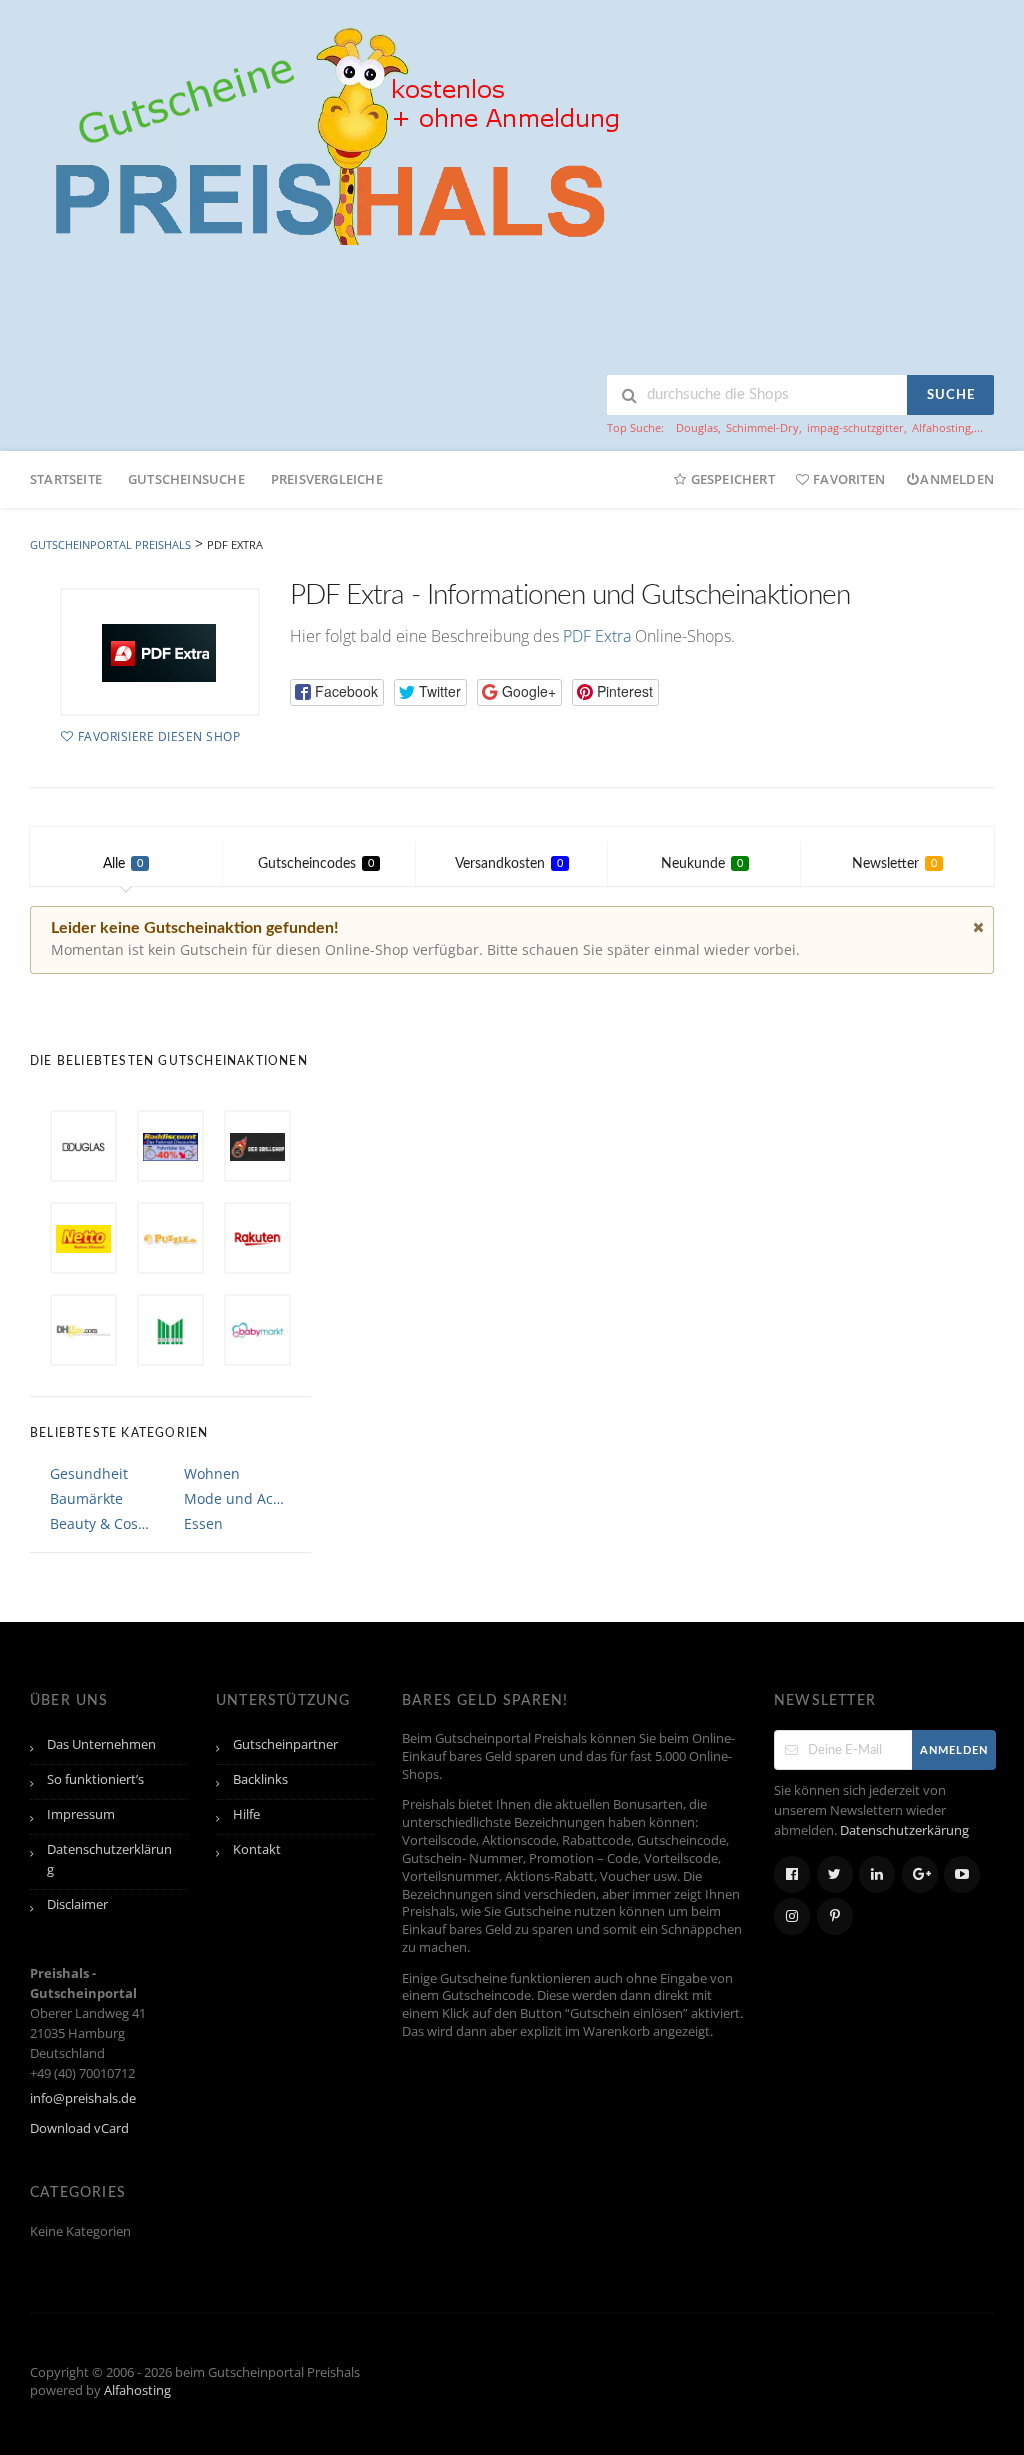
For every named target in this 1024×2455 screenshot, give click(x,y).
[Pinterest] (835, 1916)
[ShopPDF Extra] (160, 652)
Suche (951, 395)
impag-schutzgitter (855, 427)
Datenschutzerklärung (109, 1859)
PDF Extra (597, 636)
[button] (337, 692)
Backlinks (260, 1779)
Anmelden (957, 479)
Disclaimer (77, 1904)
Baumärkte (86, 1498)
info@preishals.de (83, 2098)
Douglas (697, 427)
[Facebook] (792, 1874)
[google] (920, 1874)
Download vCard (79, 2128)
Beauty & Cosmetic (103, 1523)
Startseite (66, 479)
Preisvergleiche (327, 479)
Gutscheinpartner (285, 1744)
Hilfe (246, 1814)
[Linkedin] (877, 1874)
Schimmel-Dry (762, 427)
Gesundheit (89, 1473)
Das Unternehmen (101, 1744)
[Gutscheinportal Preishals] (330, 133)
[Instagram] (792, 1916)
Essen (203, 1523)
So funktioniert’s (95, 1779)
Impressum (81, 1814)
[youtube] (962, 1874)
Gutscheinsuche (186, 479)
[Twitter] (835, 1874)
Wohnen (212, 1473)
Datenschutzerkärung (904, 1830)
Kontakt (257, 1849)
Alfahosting (941, 427)
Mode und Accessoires (237, 1498)
